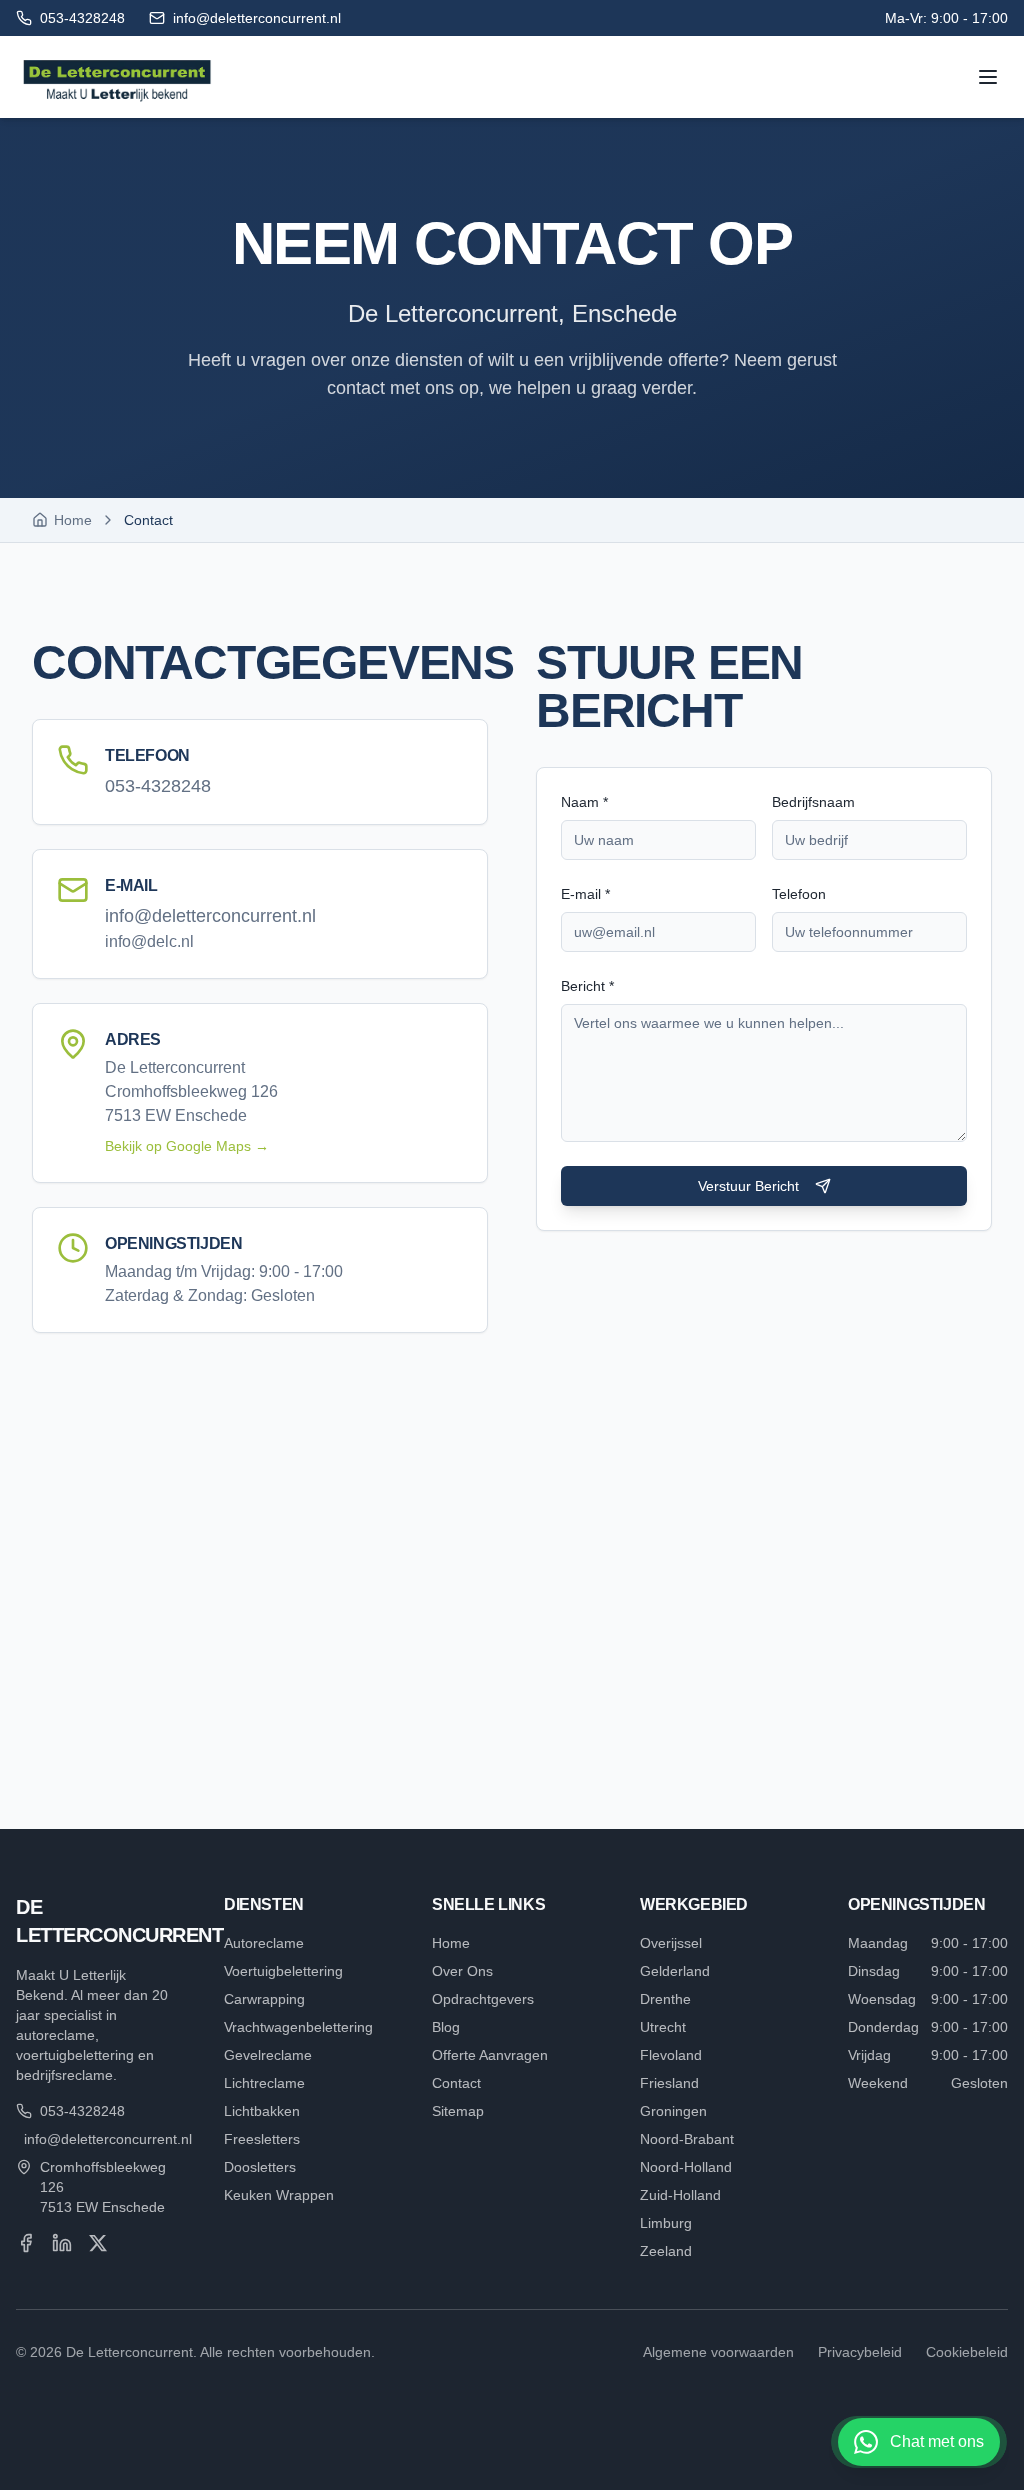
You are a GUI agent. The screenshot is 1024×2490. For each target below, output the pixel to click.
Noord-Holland (686, 2167)
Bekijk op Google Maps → (187, 1146)
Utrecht (663, 2027)
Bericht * (587, 986)
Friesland (669, 2083)
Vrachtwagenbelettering (298, 2027)
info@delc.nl (149, 941)
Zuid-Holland (680, 2195)
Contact (456, 2083)
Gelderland (675, 1971)
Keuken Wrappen (279, 2195)
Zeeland (666, 2251)
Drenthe (665, 1999)
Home (451, 1943)
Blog (446, 2027)
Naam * (584, 802)
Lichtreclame (264, 2083)
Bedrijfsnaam (813, 802)
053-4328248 (158, 786)
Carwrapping (264, 1999)
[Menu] (988, 77)
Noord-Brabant (687, 2139)
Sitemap (458, 2111)
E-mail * (585, 894)
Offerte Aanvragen (490, 2055)
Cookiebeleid (967, 2352)
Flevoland (671, 2055)
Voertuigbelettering (283, 1971)
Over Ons (462, 1971)
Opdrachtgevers (483, 1999)
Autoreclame (264, 1943)
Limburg (666, 2223)
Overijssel (671, 1943)
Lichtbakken (262, 2111)
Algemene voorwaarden (718, 2352)
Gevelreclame (268, 2055)
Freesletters (262, 2139)
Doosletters (260, 2167)
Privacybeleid (860, 2352)
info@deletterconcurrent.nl (210, 916)
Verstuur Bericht (748, 1186)
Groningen (673, 2111)
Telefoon (799, 894)
